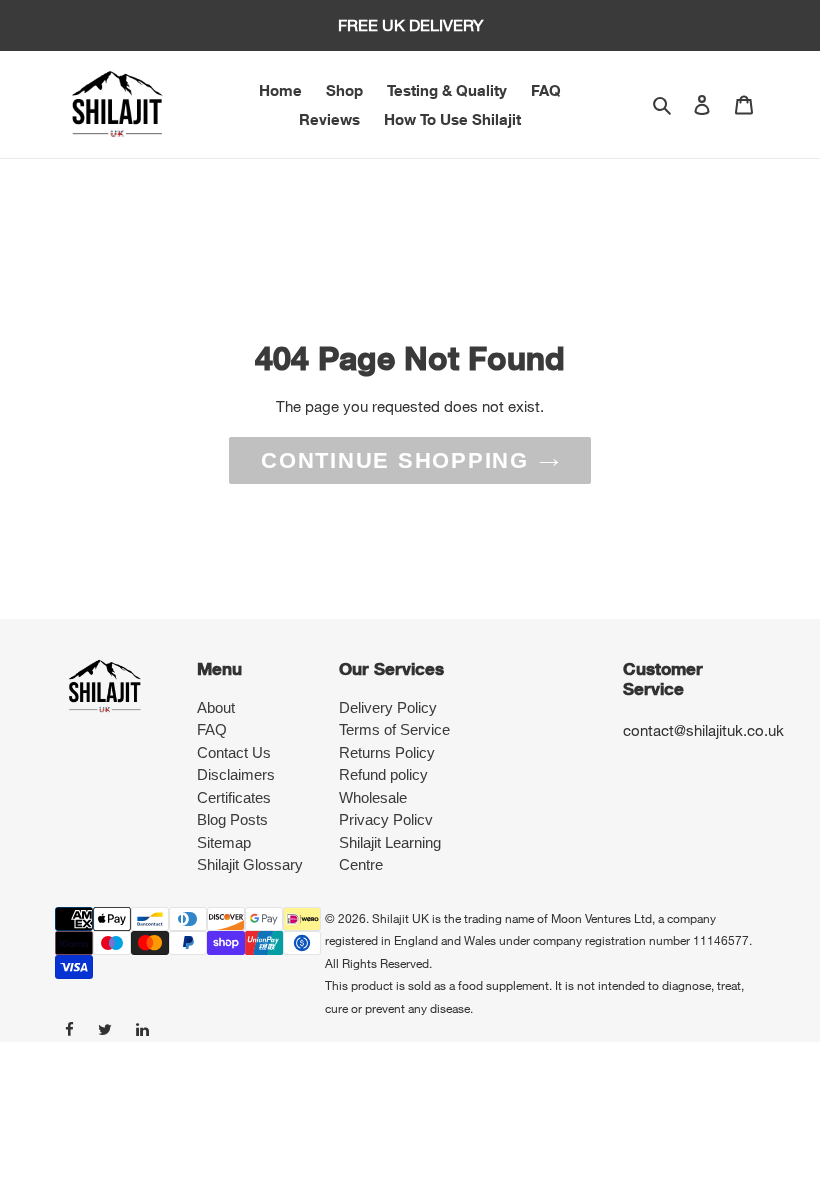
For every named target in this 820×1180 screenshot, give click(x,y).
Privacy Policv (386, 819)
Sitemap (224, 842)
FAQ (212, 729)
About (216, 707)
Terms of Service (394, 729)
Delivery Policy (388, 707)
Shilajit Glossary (250, 864)
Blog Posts (232, 819)
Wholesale (373, 797)
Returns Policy (387, 752)
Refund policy (383, 774)
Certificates (234, 797)
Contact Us (234, 752)
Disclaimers (236, 774)
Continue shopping (395, 460)
